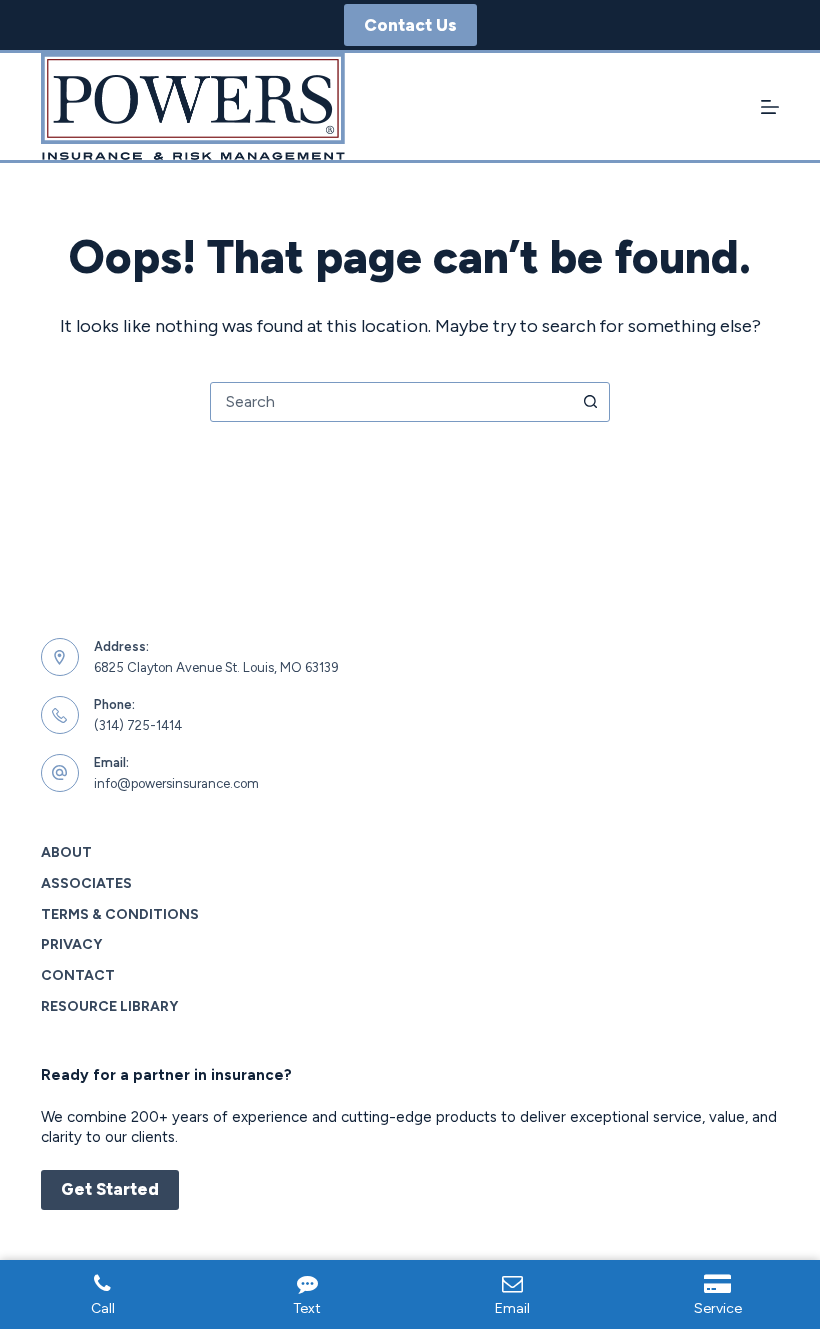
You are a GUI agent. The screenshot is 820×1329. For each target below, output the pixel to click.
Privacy (71, 944)
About (66, 852)
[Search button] (590, 402)
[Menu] (770, 107)
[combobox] (391, 402)
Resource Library (109, 1006)
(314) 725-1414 (138, 725)
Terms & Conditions (120, 914)
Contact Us (410, 25)
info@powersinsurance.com (176, 783)
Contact (78, 975)
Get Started (110, 1189)
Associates (86, 883)
